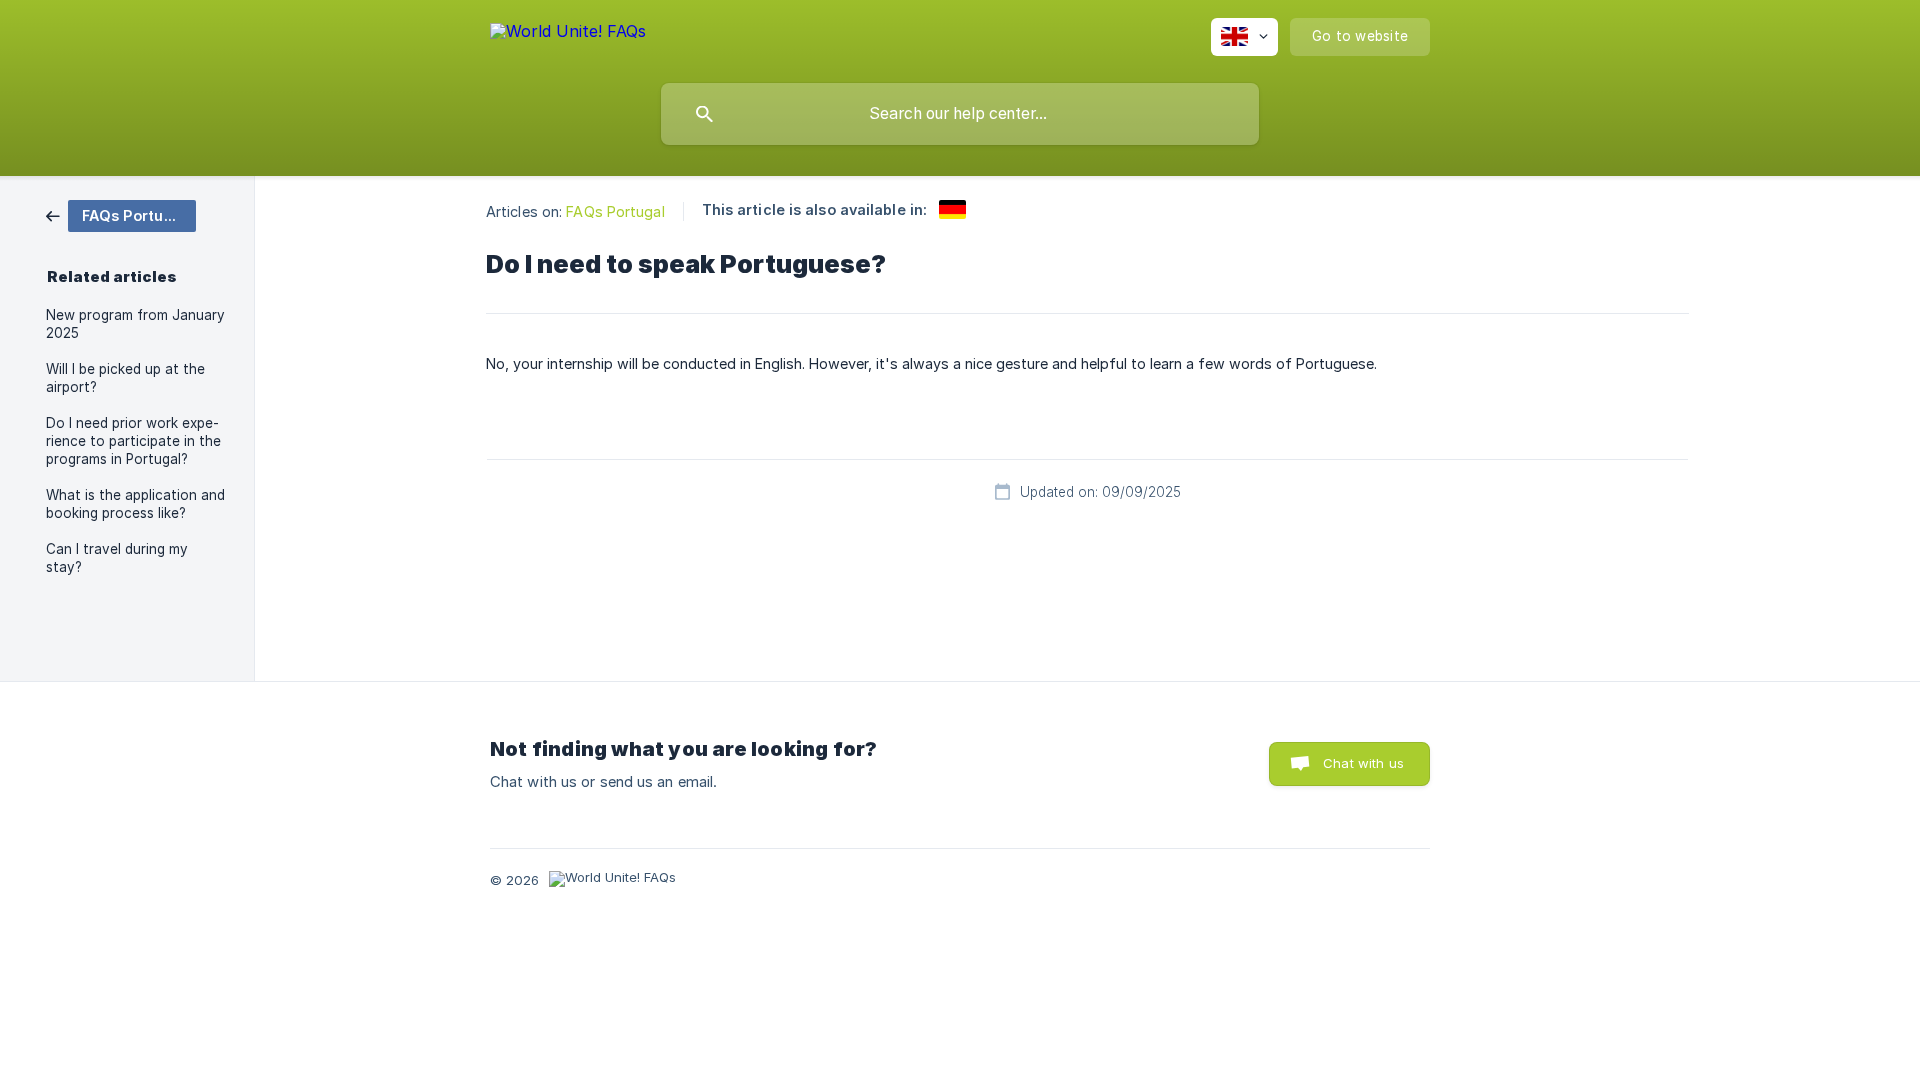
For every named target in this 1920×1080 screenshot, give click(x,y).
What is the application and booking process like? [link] (135, 504)
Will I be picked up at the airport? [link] (125, 378)
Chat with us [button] (1363, 763)
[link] (121, 214)
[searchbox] (960, 114)
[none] (568, 34)
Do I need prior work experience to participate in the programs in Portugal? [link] (133, 441)
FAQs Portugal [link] (615, 211)
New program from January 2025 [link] (135, 324)
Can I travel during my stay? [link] (117, 558)
